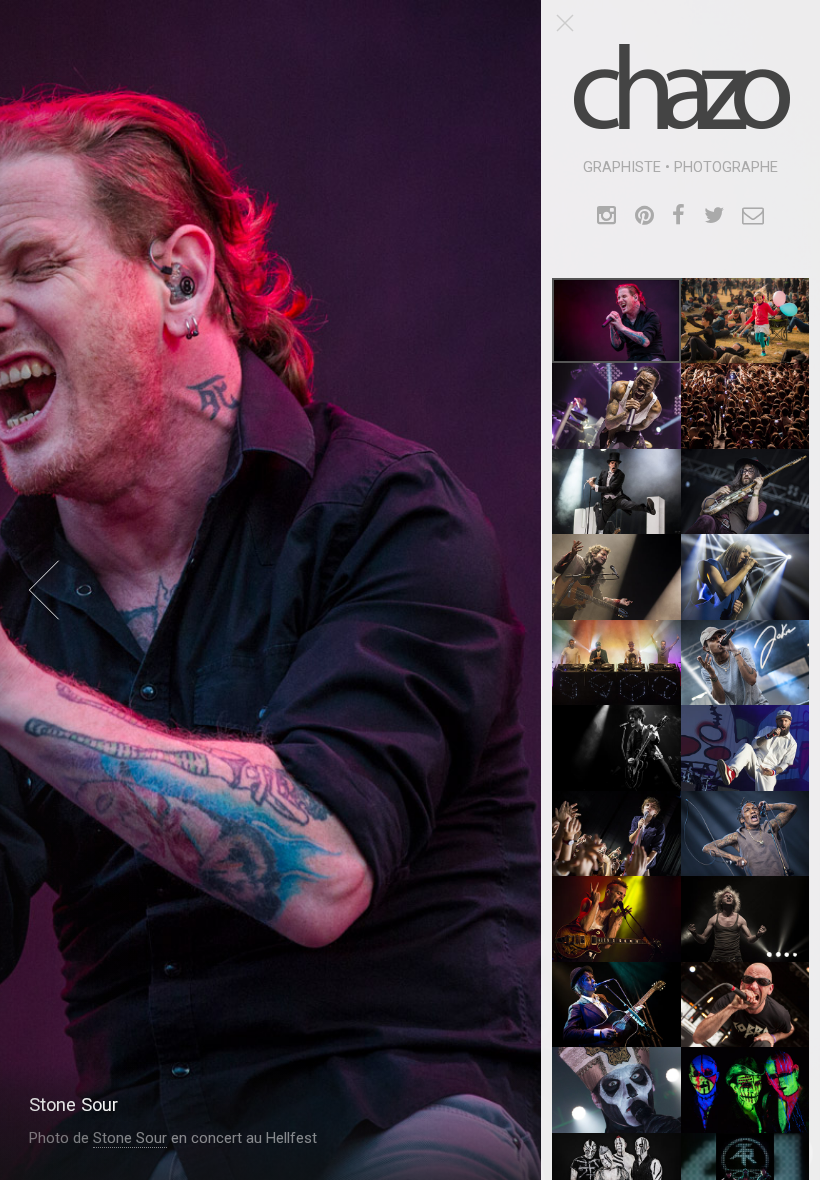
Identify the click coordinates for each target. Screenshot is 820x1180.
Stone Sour (130, 1138)
